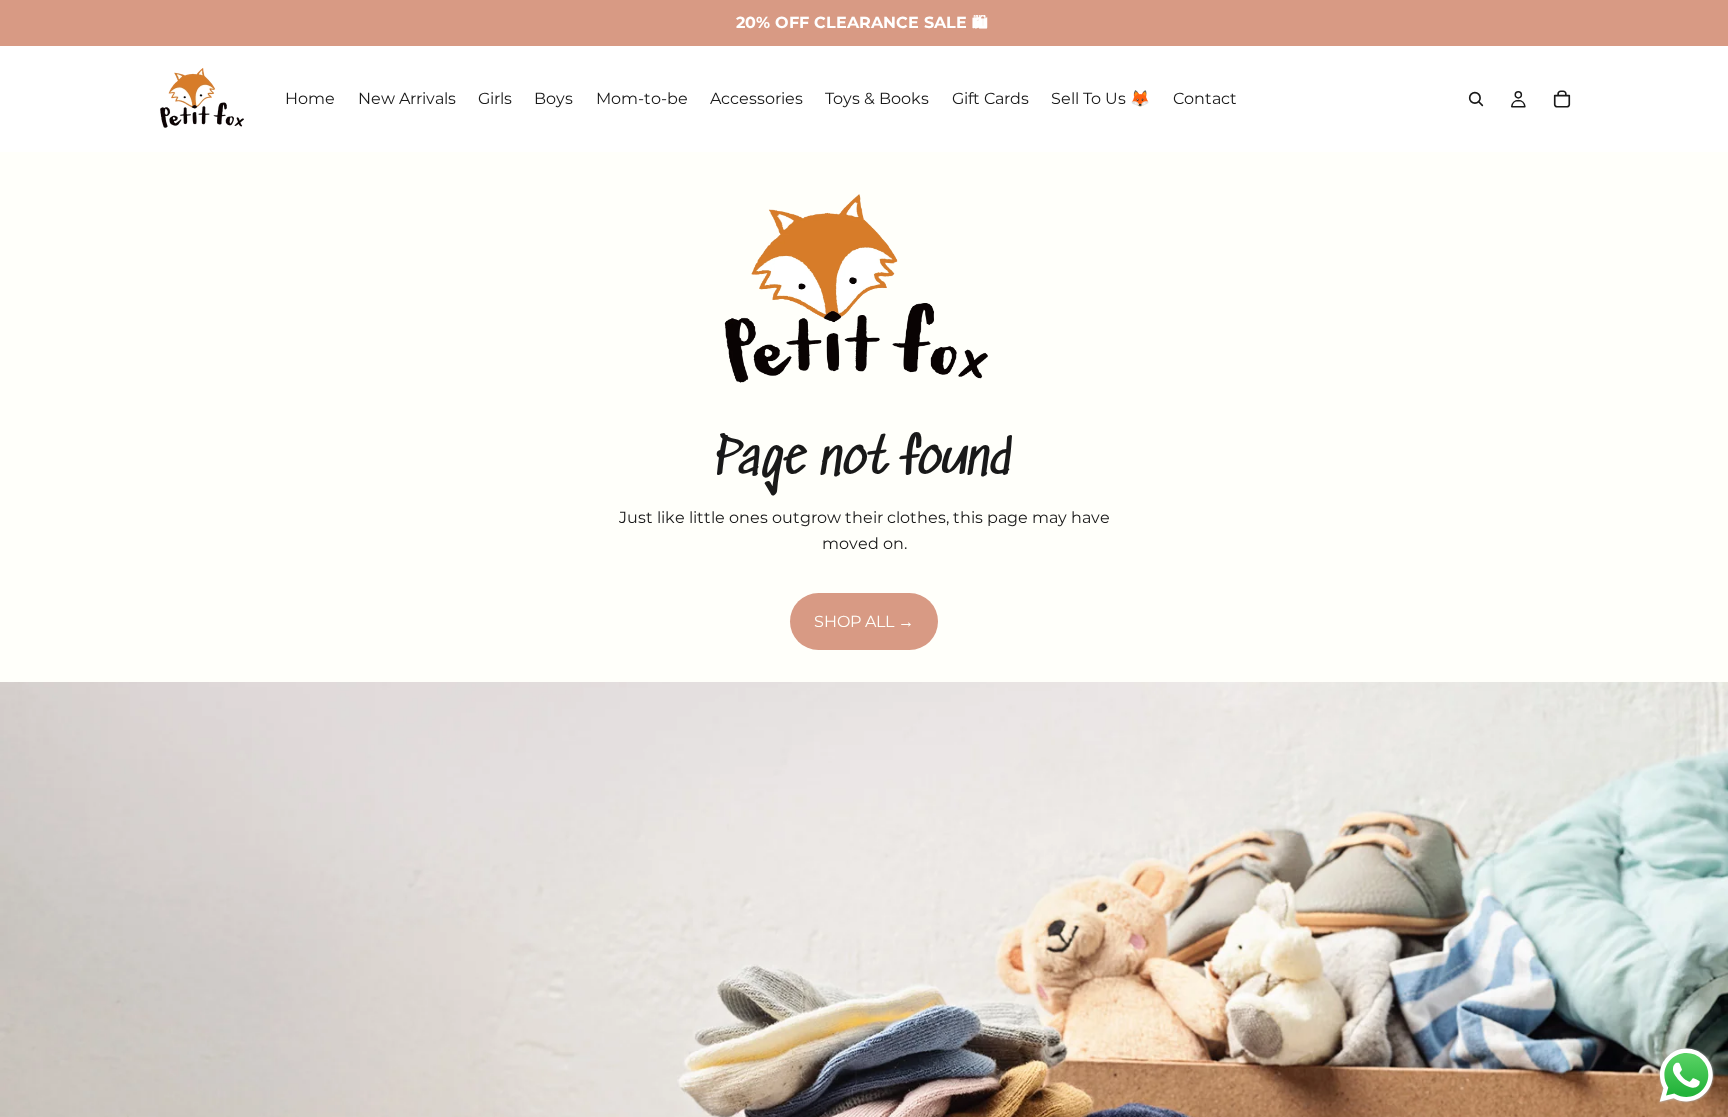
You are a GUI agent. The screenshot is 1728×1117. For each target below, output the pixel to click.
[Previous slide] (32, 1042)
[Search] (1476, 99)
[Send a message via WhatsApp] (1686, 1075)
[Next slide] (1696, 1042)
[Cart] (1562, 99)
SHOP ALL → (864, 621)
